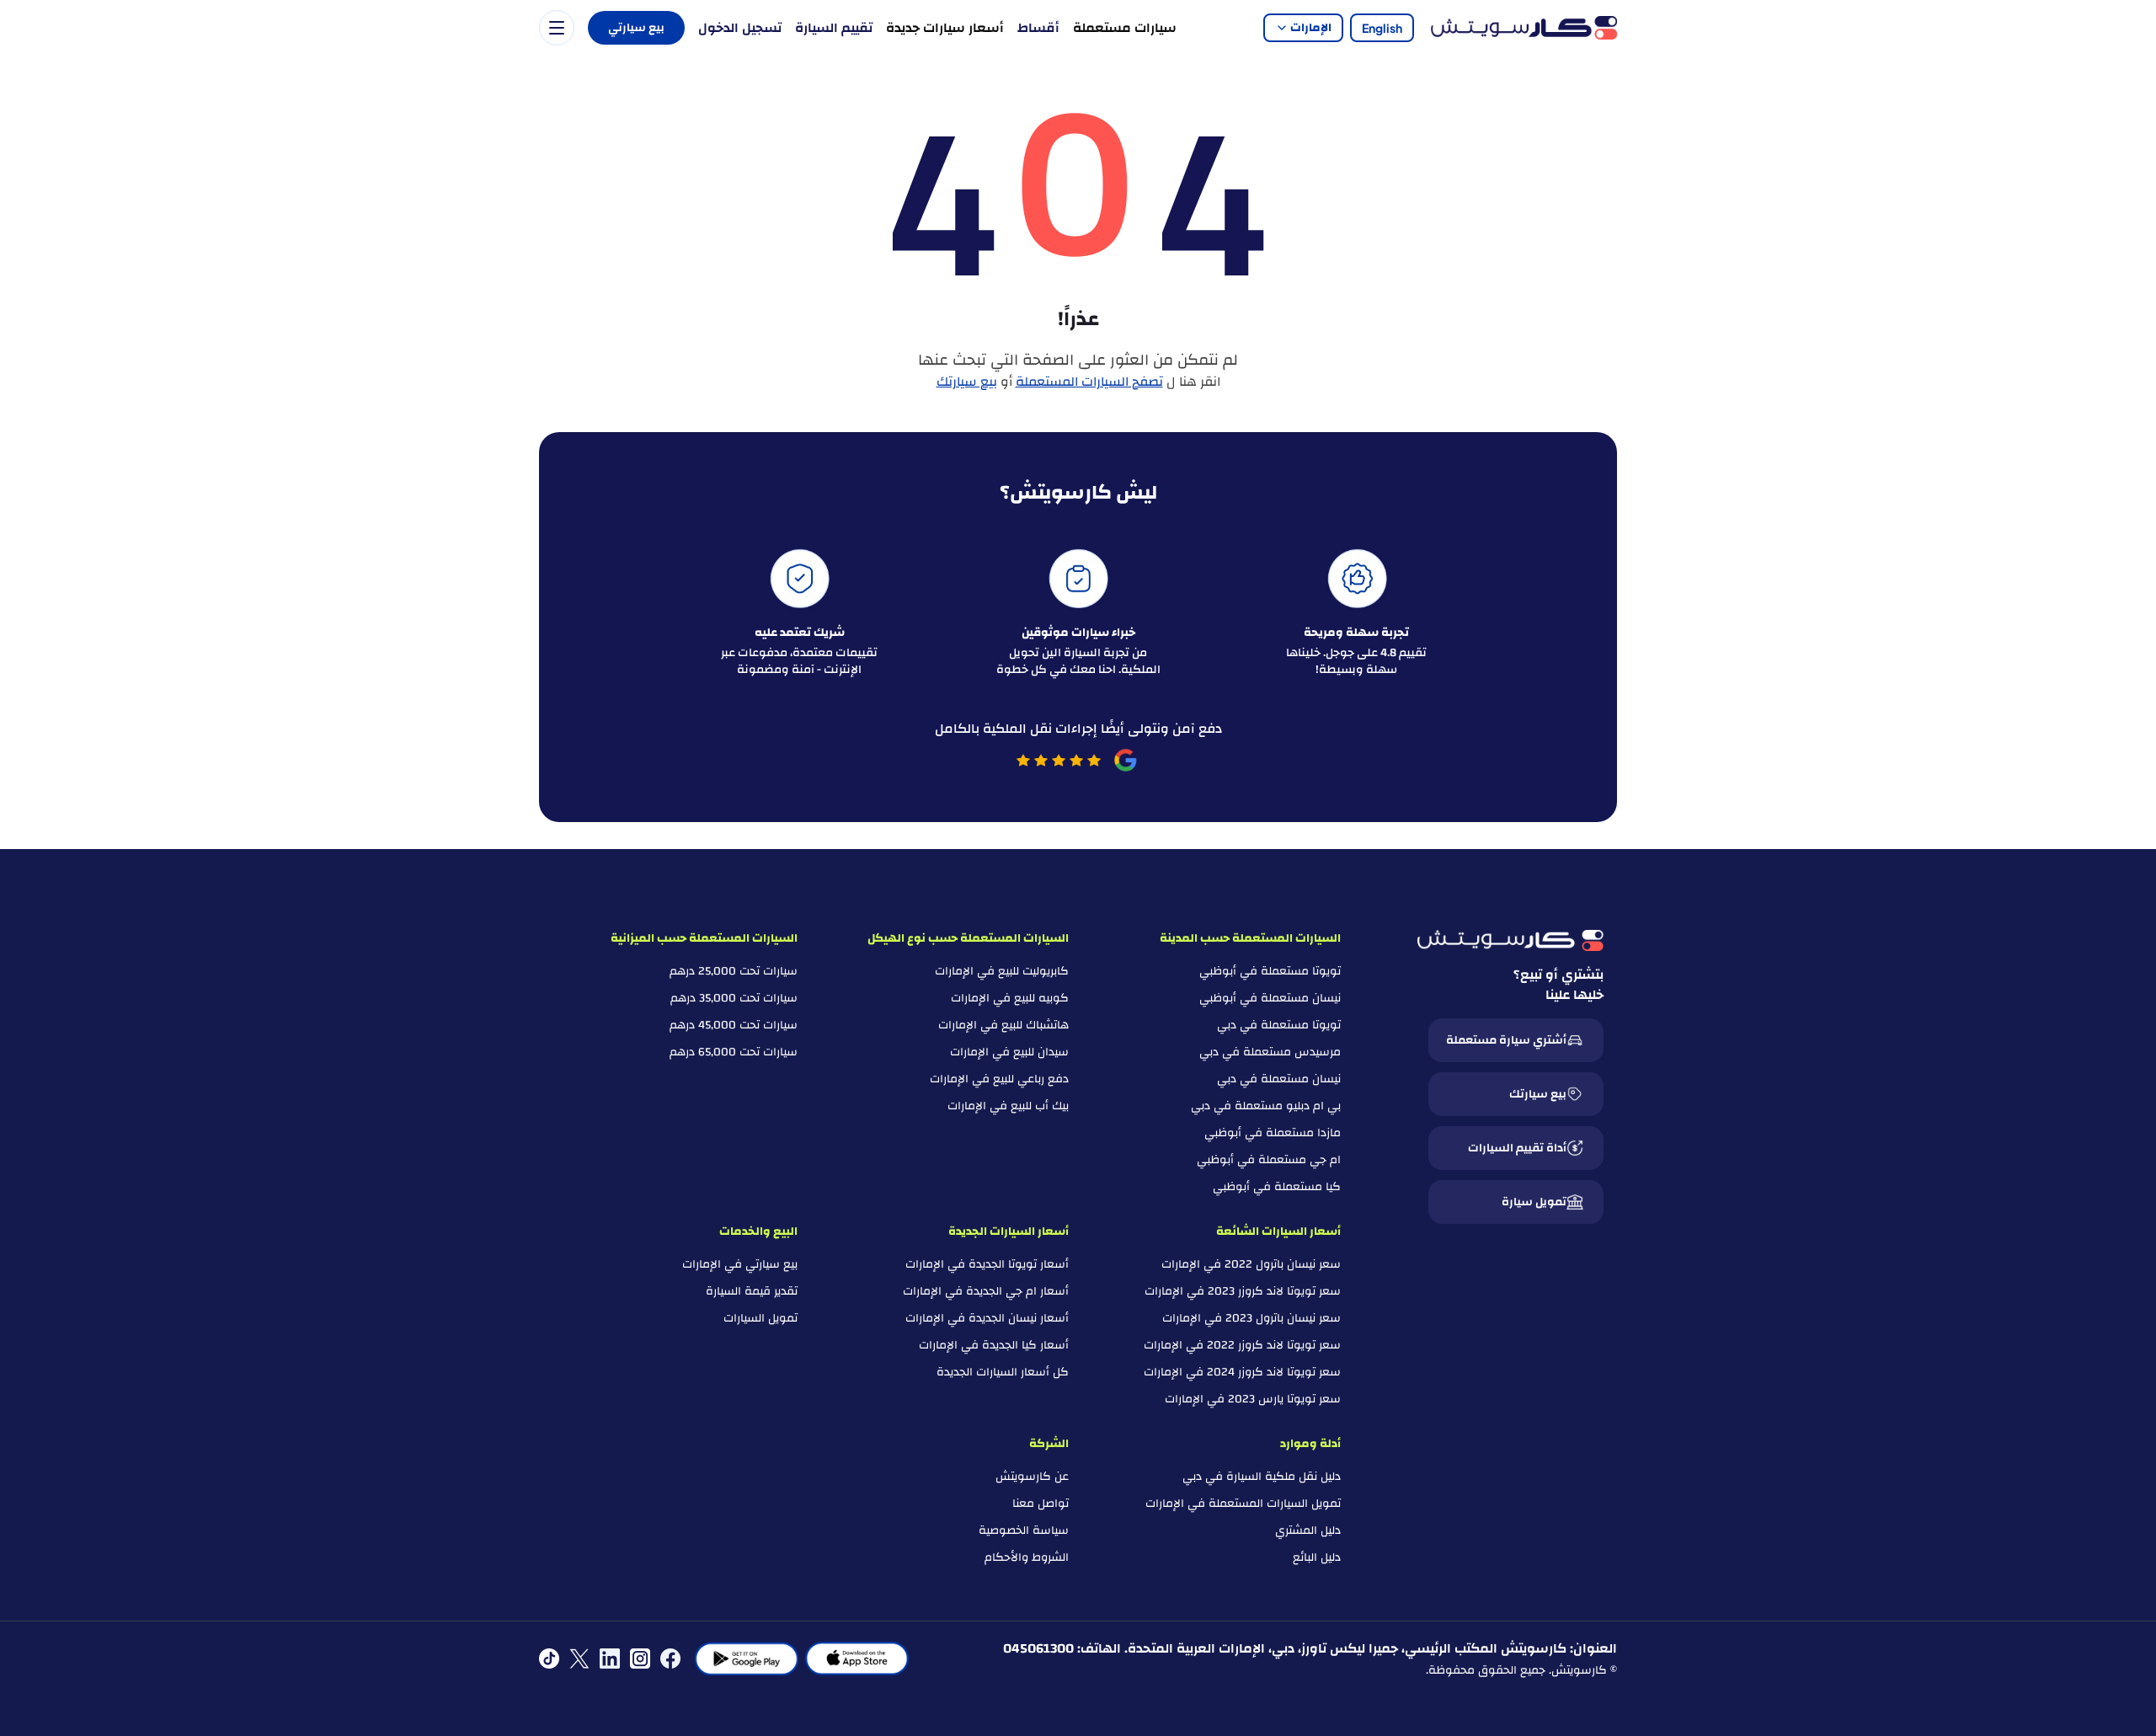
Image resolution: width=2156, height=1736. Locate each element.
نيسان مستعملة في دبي (1279, 1079)
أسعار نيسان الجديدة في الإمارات (987, 1318)
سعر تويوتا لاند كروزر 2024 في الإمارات (1242, 1372)
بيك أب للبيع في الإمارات (1008, 1106)
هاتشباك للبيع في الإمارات (1003, 1025)
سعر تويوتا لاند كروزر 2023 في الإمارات (1243, 1291)
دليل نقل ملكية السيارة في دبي (1262, 1477)
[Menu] (557, 28)
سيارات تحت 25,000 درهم (734, 971)
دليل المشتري (1308, 1530)
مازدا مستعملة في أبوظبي (1273, 1133)
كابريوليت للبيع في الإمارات (1002, 971)
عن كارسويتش (1032, 1477)
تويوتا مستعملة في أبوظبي (1270, 971)
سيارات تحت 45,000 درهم (734, 1025)
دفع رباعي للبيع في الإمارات (999, 1079)
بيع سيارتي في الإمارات (740, 1264)
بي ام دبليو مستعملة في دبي (1266, 1106)
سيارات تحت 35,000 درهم (734, 998)
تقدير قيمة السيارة (752, 1291)
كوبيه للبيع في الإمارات (1010, 998)
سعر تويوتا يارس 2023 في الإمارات (1253, 1399)
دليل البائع (1317, 1557)
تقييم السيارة (834, 28)
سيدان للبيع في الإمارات (1009, 1052)
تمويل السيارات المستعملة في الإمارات (1243, 1504)
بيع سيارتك (967, 382)
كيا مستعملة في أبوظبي (1277, 1187)
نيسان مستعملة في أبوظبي (1270, 998)
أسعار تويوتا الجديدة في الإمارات (987, 1264)
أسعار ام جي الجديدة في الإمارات (986, 1291)
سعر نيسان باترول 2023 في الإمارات (1251, 1318)
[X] (579, 1659)
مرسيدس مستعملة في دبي (1270, 1052)
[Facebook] (670, 1659)
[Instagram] (640, 1659)
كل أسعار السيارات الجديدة (1003, 1372)
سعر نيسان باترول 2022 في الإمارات (1251, 1264)
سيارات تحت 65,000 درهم (734, 1052)
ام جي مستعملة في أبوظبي (1269, 1160)
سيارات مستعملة (1125, 28)
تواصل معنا (1041, 1504)
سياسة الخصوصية (1024, 1530)
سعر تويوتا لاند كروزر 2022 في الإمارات (1242, 1345)
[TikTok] (549, 1659)
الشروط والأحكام (1027, 1557)
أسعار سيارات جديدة (945, 28)
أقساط (1038, 28)
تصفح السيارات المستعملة (1089, 382)
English (1382, 28)
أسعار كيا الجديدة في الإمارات (994, 1345)
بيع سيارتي (636, 28)
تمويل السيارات (760, 1318)
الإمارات (1311, 28)
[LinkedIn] (610, 1659)
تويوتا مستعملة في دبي (1279, 1025)
